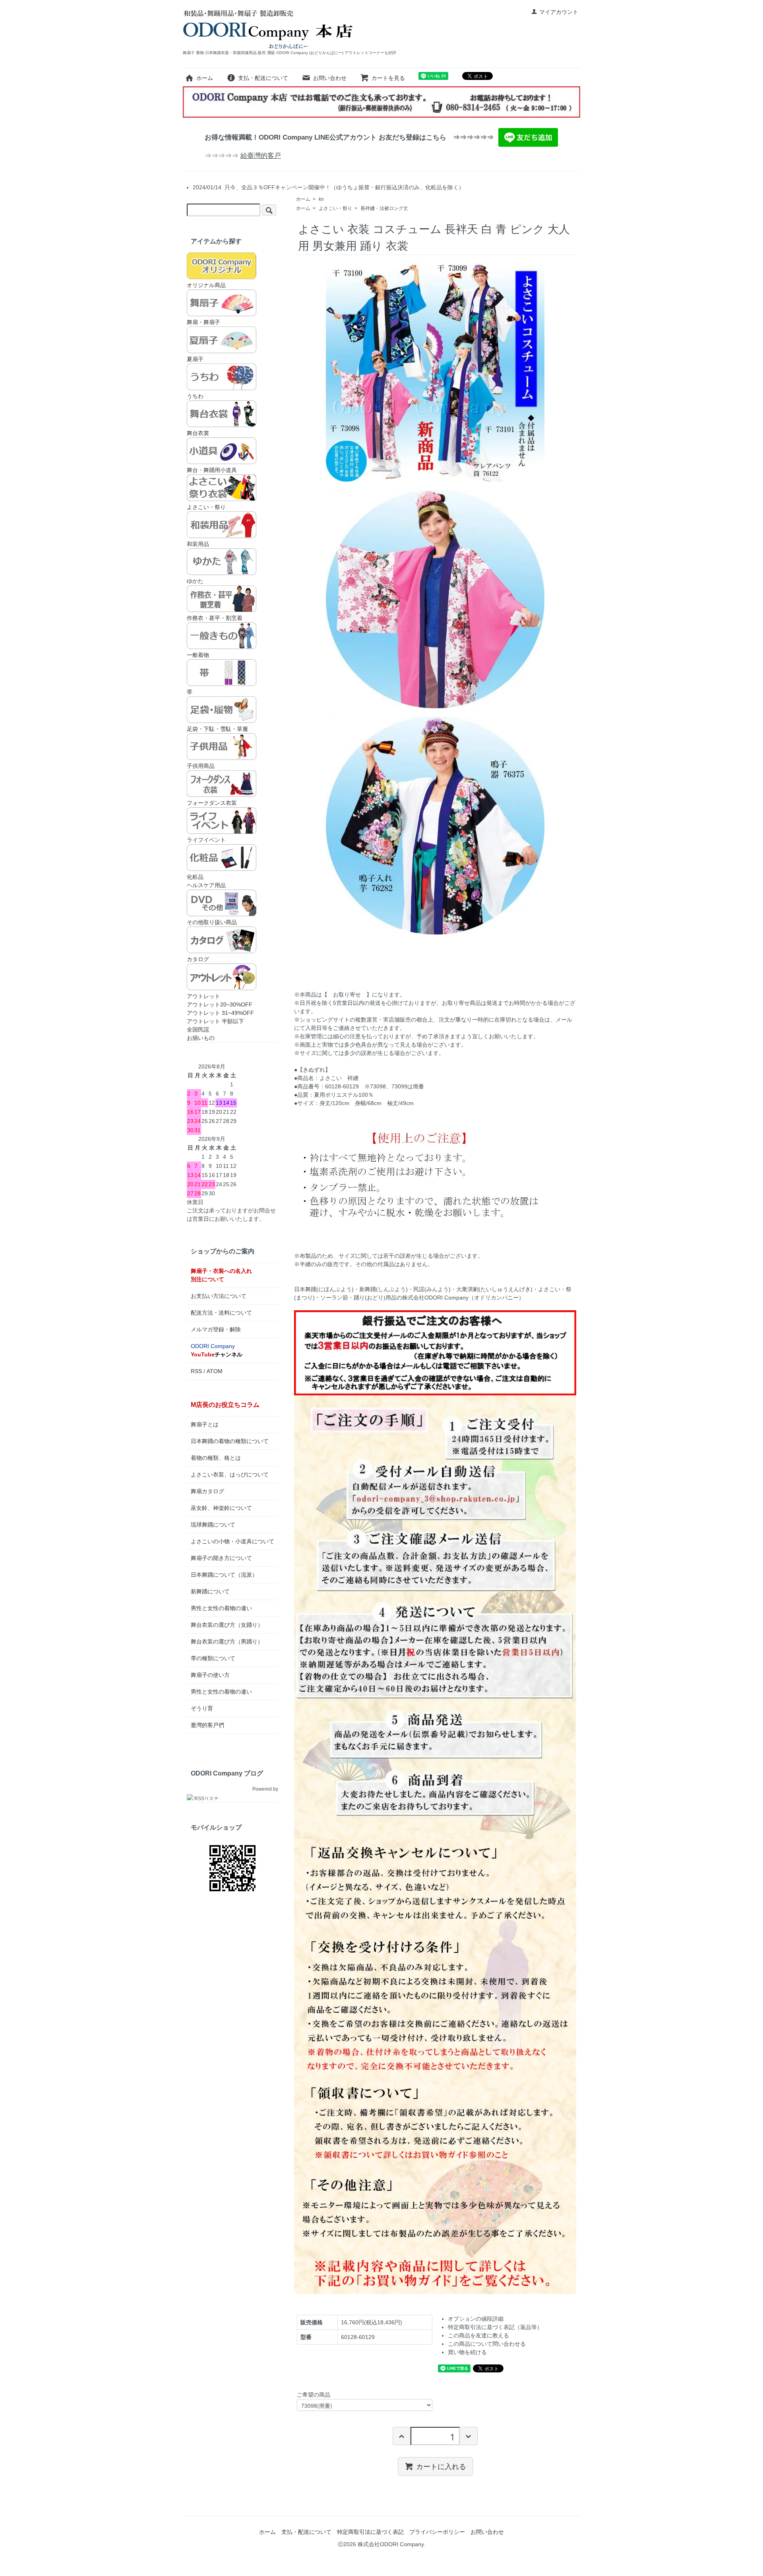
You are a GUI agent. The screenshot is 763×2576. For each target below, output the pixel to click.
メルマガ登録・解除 (216, 1329)
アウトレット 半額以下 (215, 1021)
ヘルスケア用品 (206, 885)
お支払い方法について (219, 1296)
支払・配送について (263, 78)
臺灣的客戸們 (207, 1725)
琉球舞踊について (213, 1525)
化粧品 (195, 877)
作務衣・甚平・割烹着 (215, 618)
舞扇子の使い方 (210, 1675)
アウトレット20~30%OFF (220, 1004)
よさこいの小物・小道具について (232, 1541)
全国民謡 (198, 1030)
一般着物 (198, 655)
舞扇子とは (205, 1424)
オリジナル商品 (206, 285)
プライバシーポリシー (437, 2532)
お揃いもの (201, 1038)
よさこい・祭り (335, 208)
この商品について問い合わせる (487, 2344)
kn (321, 199)
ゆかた (195, 581)
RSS (196, 1371)
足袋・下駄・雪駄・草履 (217, 729)
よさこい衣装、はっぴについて (230, 1474)
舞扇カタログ (207, 1491)
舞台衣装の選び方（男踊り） (227, 1642)
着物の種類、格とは (216, 1458)
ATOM (215, 1371)
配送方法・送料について (221, 1313)
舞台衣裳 (198, 433)
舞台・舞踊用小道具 (212, 470)
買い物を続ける (467, 2352)
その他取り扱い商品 (212, 922)
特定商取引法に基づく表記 (370, 2532)
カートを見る (388, 78)
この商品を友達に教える (478, 2335)
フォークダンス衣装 (212, 803)
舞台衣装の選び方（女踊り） (227, 1625)
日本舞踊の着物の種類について (230, 1441)
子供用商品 (201, 766)
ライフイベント (206, 840)
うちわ (195, 396)
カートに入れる (441, 2466)
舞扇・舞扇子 (203, 322)
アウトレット (203, 996)
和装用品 (198, 544)
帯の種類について (213, 1658)
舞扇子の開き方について (221, 1558)
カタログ (198, 959)
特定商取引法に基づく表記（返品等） (495, 2327)
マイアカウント (559, 12)
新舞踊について (210, 1591)
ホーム (205, 78)
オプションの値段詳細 (476, 2319)
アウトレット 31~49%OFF (220, 1013)
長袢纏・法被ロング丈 (384, 208)
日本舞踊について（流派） (224, 1575)
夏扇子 (195, 359)
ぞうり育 (202, 1708)
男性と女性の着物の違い (221, 1608)
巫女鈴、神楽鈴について (221, 1508)
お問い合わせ (330, 78)
